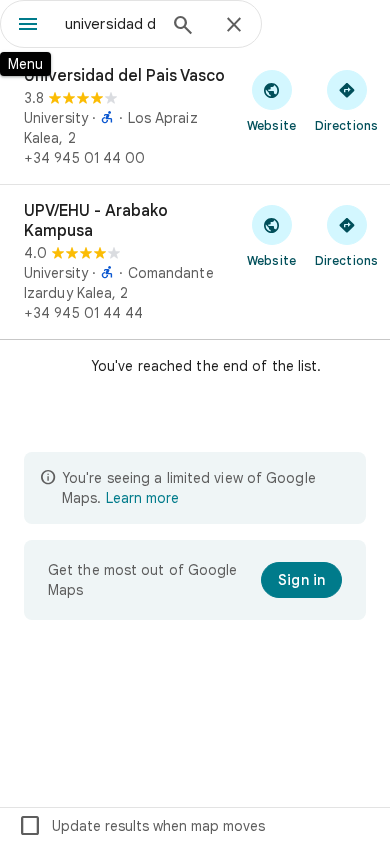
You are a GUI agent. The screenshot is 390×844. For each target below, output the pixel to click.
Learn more (142, 498)
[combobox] (110, 24)
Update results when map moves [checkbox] (141, 826)
